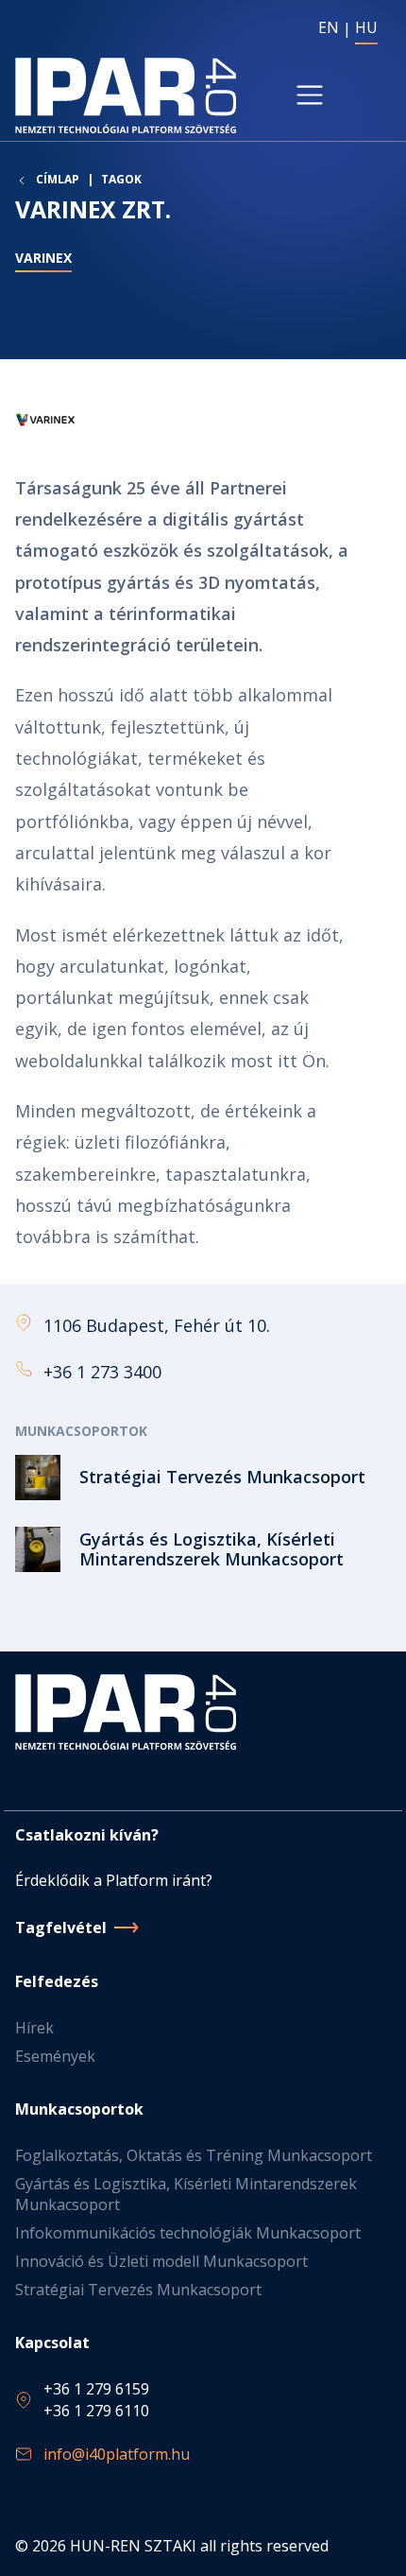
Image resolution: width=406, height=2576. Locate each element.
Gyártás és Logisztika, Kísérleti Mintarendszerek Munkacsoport (186, 2194)
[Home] (126, 95)
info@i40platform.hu (117, 2454)
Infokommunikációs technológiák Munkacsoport (188, 2233)
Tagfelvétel (61, 1928)
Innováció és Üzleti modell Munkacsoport (161, 2261)
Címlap (58, 180)
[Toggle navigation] (310, 95)
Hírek (34, 2028)
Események (55, 2056)
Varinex (43, 258)
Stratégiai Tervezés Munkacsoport (138, 2290)
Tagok (121, 179)
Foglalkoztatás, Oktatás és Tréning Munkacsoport (194, 2155)
